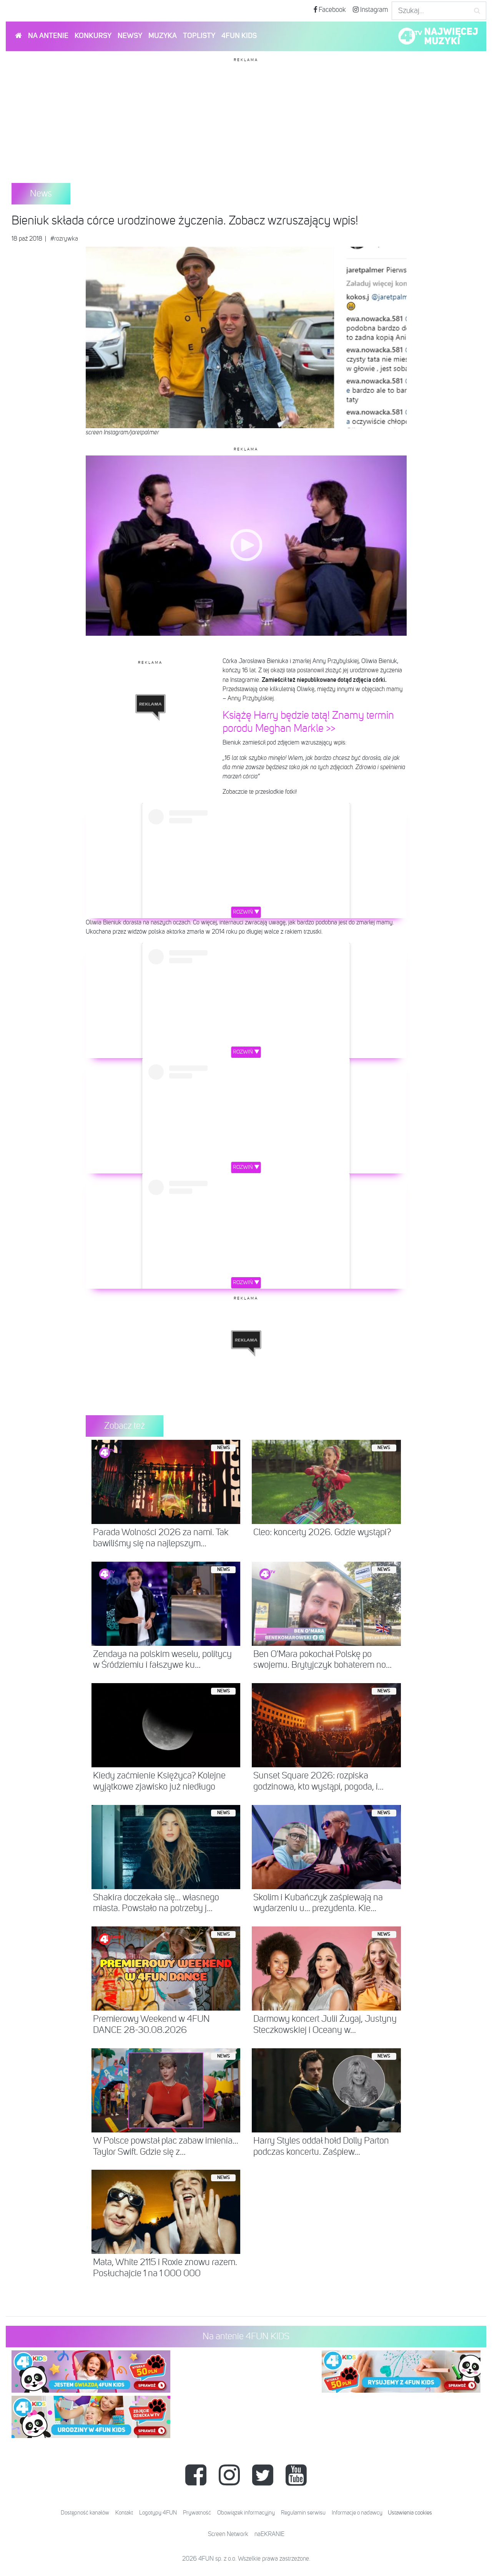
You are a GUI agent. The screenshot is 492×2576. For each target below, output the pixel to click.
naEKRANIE (269, 2534)
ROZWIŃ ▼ (246, 912)
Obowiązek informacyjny (246, 2513)
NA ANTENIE (48, 36)
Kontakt (124, 2513)
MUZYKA (163, 36)
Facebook (332, 10)
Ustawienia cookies (410, 2513)
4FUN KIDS (239, 36)
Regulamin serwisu (303, 2513)
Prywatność (197, 2513)
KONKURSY (93, 36)
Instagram (373, 10)
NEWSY (130, 36)
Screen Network (228, 2534)
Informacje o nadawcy (357, 2513)
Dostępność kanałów (85, 2513)
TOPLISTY (199, 36)
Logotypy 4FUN (158, 2513)
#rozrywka (64, 239)
